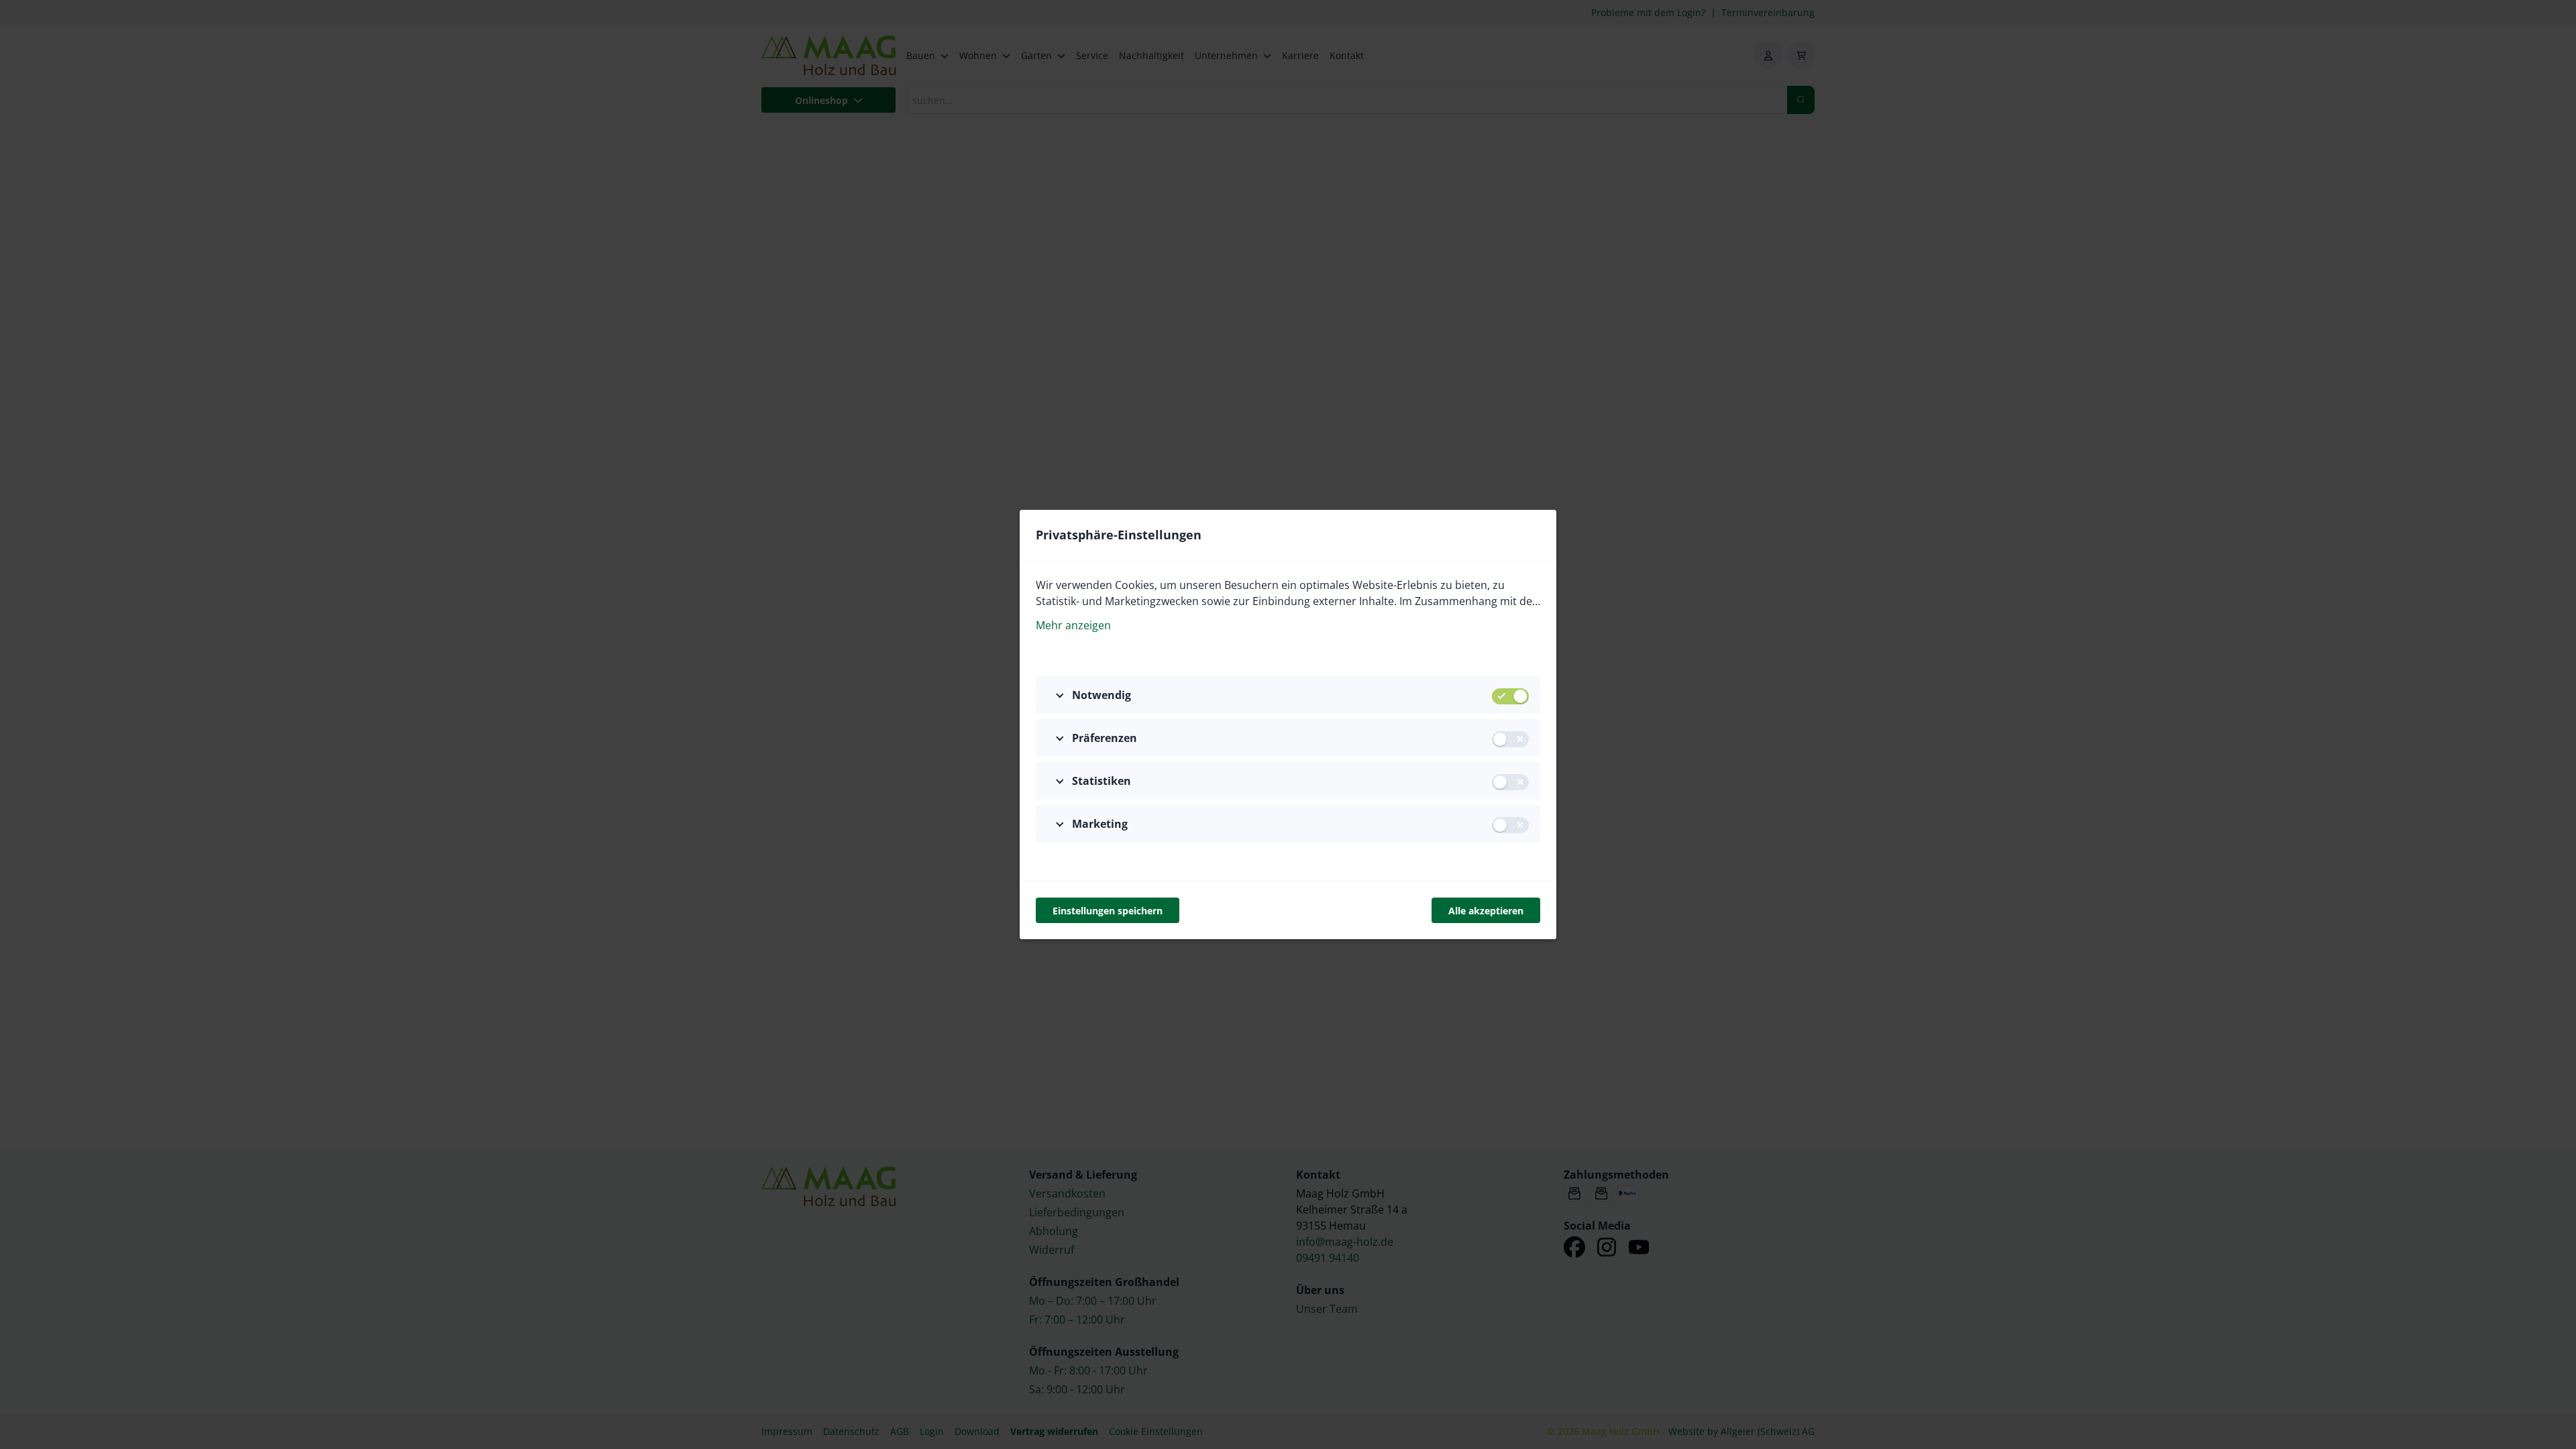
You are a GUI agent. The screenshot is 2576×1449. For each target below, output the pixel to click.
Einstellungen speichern (1108, 911)
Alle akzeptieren (1486, 911)
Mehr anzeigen (1073, 625)
